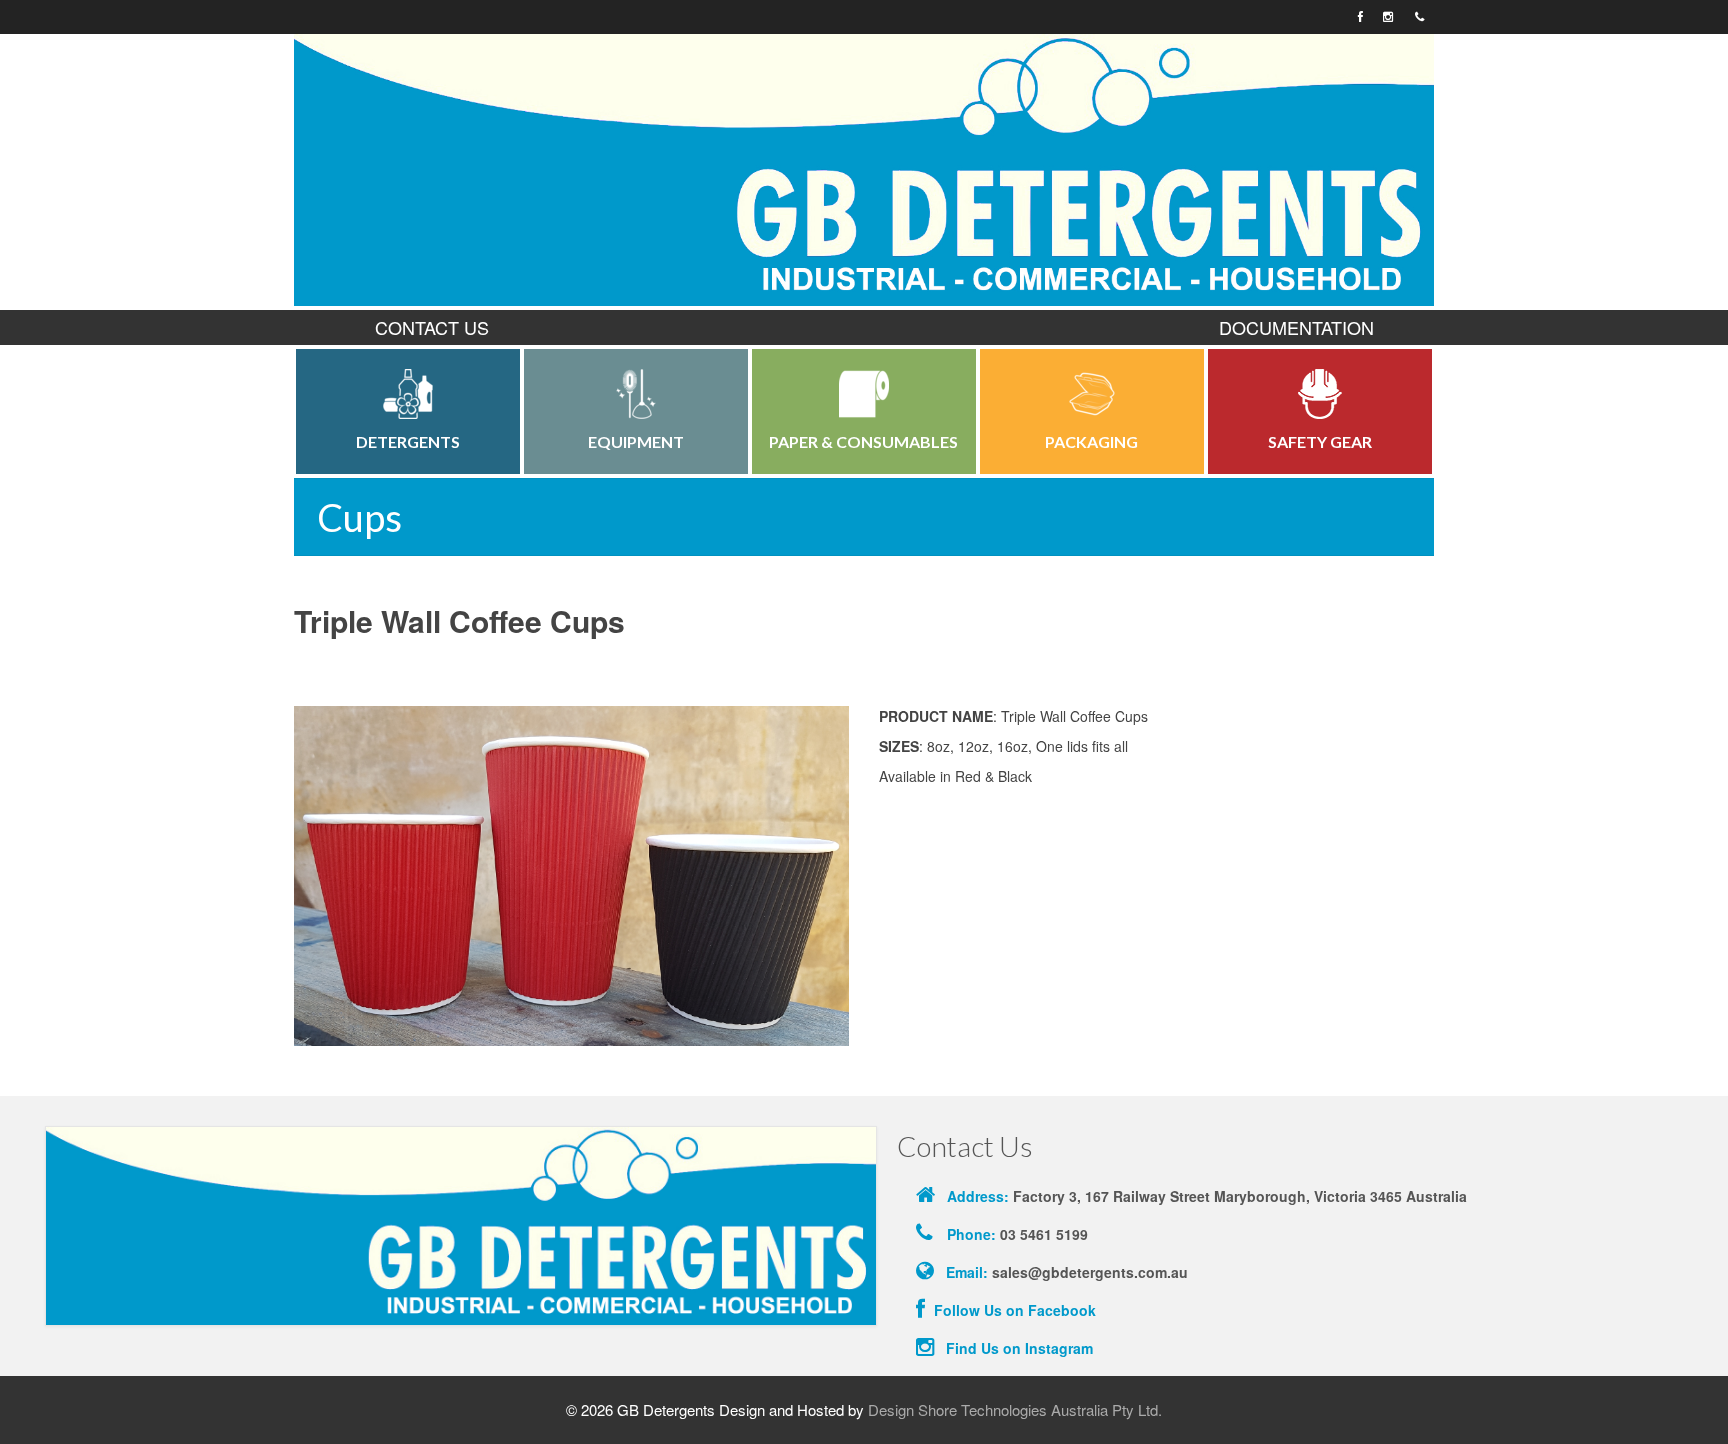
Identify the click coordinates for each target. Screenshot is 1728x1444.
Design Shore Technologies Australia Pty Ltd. (1015, 1409)
